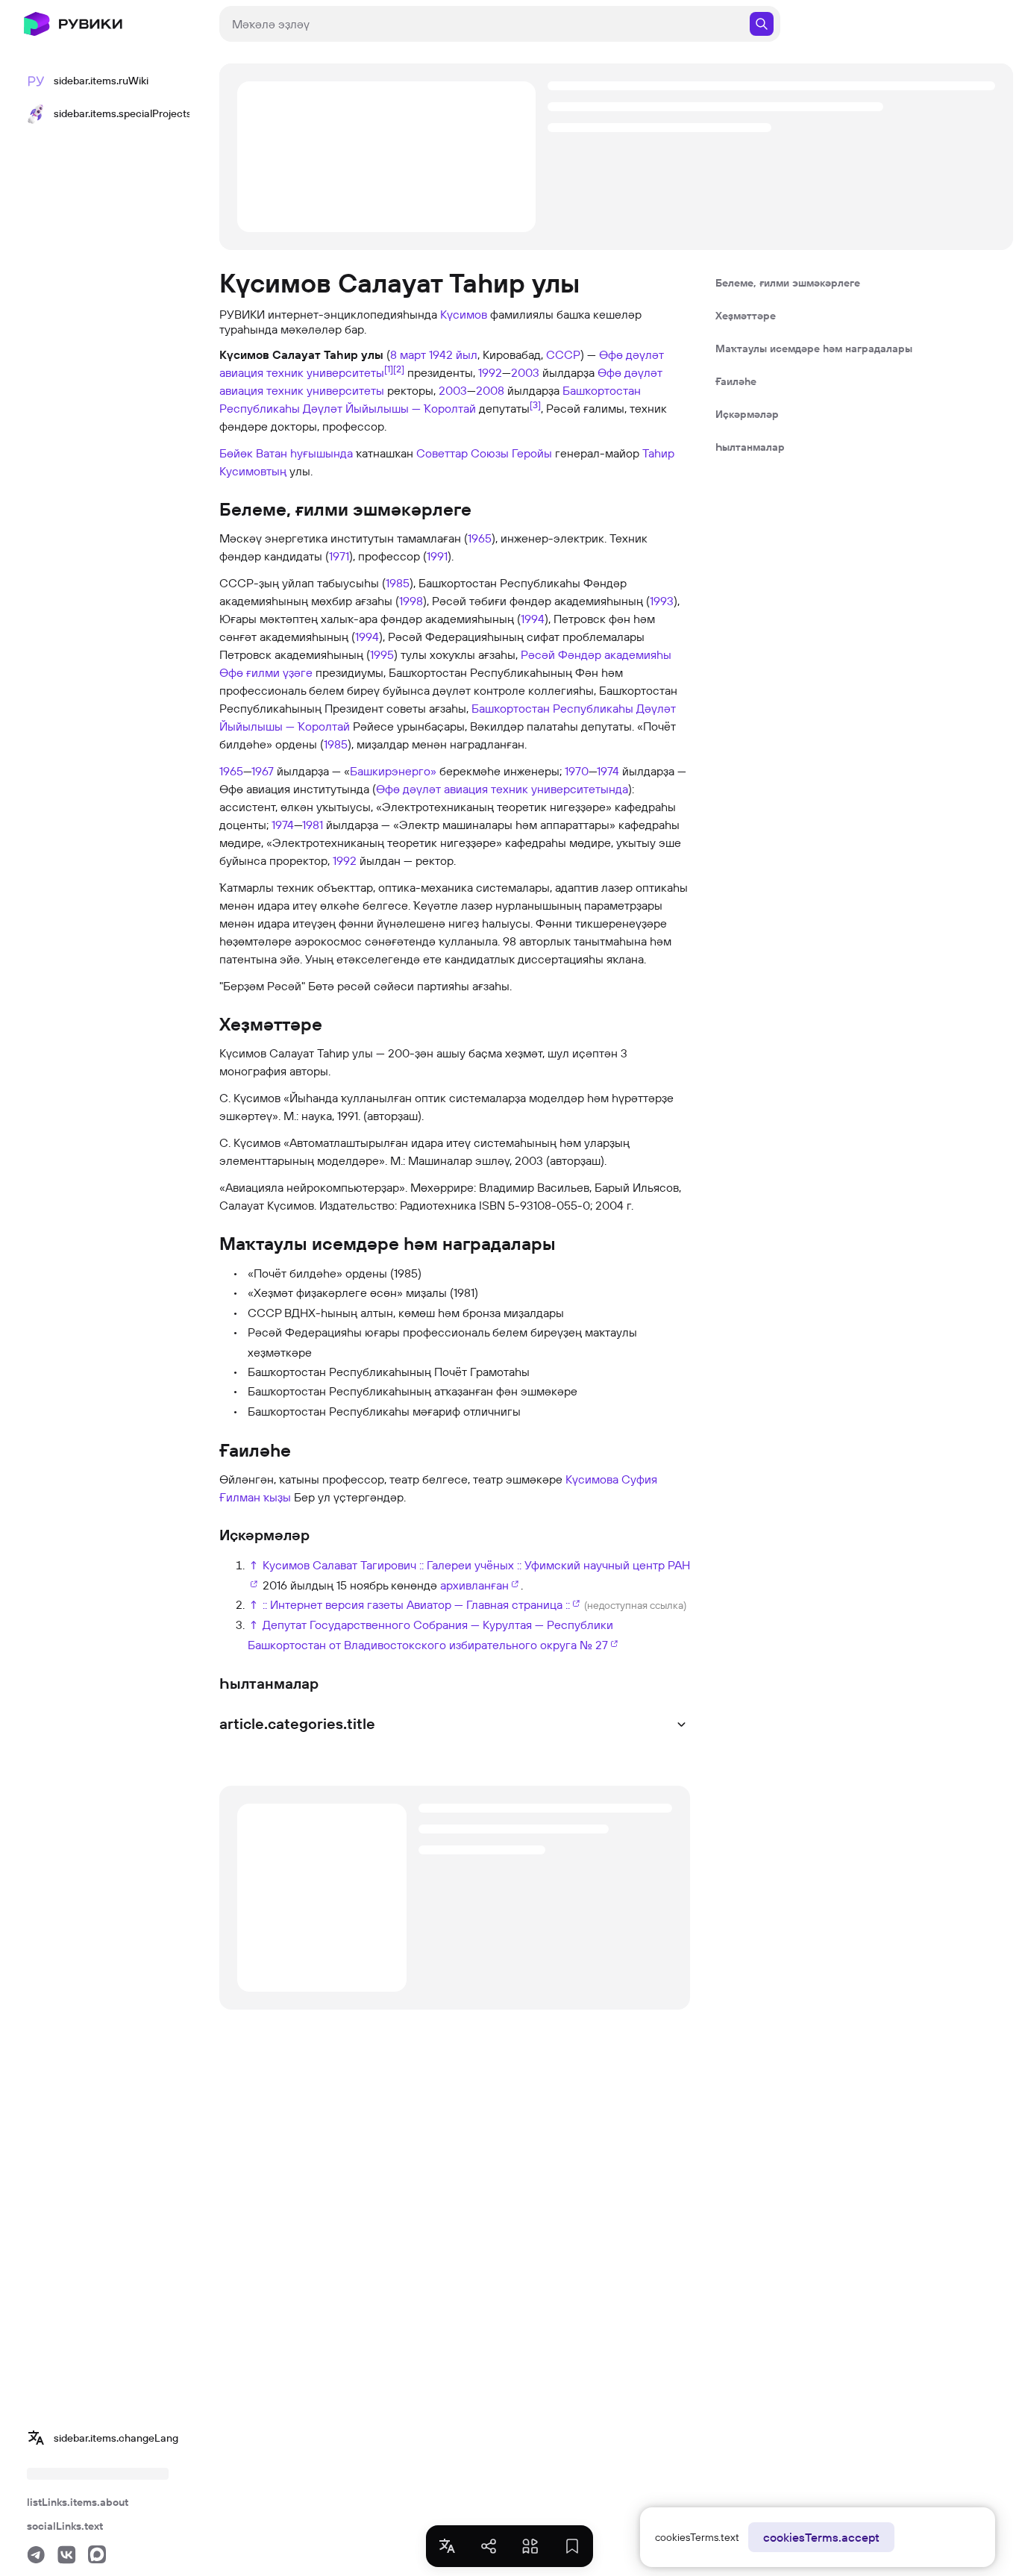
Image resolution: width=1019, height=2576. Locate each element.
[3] (535, 404)
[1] (389, 369)
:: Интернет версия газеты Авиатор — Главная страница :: (416, 1604)
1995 (382, 654)
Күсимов (464, 314)
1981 (313, 825)
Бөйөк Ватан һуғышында (286, 453)
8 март (408, 354)
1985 (398, 583)
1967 (263, 771)
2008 (490, 390)
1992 (490, 372)
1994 (533, 619)
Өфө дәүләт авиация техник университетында (502, 789)
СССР (563, 354)
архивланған (474, 1585)
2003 (525, 372)
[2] (399, 369)
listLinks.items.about (78, 2502)
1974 (608, 771)
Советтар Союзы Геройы (484, 453)
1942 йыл (453, 354)
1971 (339, 556)
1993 (662, 601)
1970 (577, 771)
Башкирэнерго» (393, 771)
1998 (411, 601)
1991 (437, 556)
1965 (480, 538)
